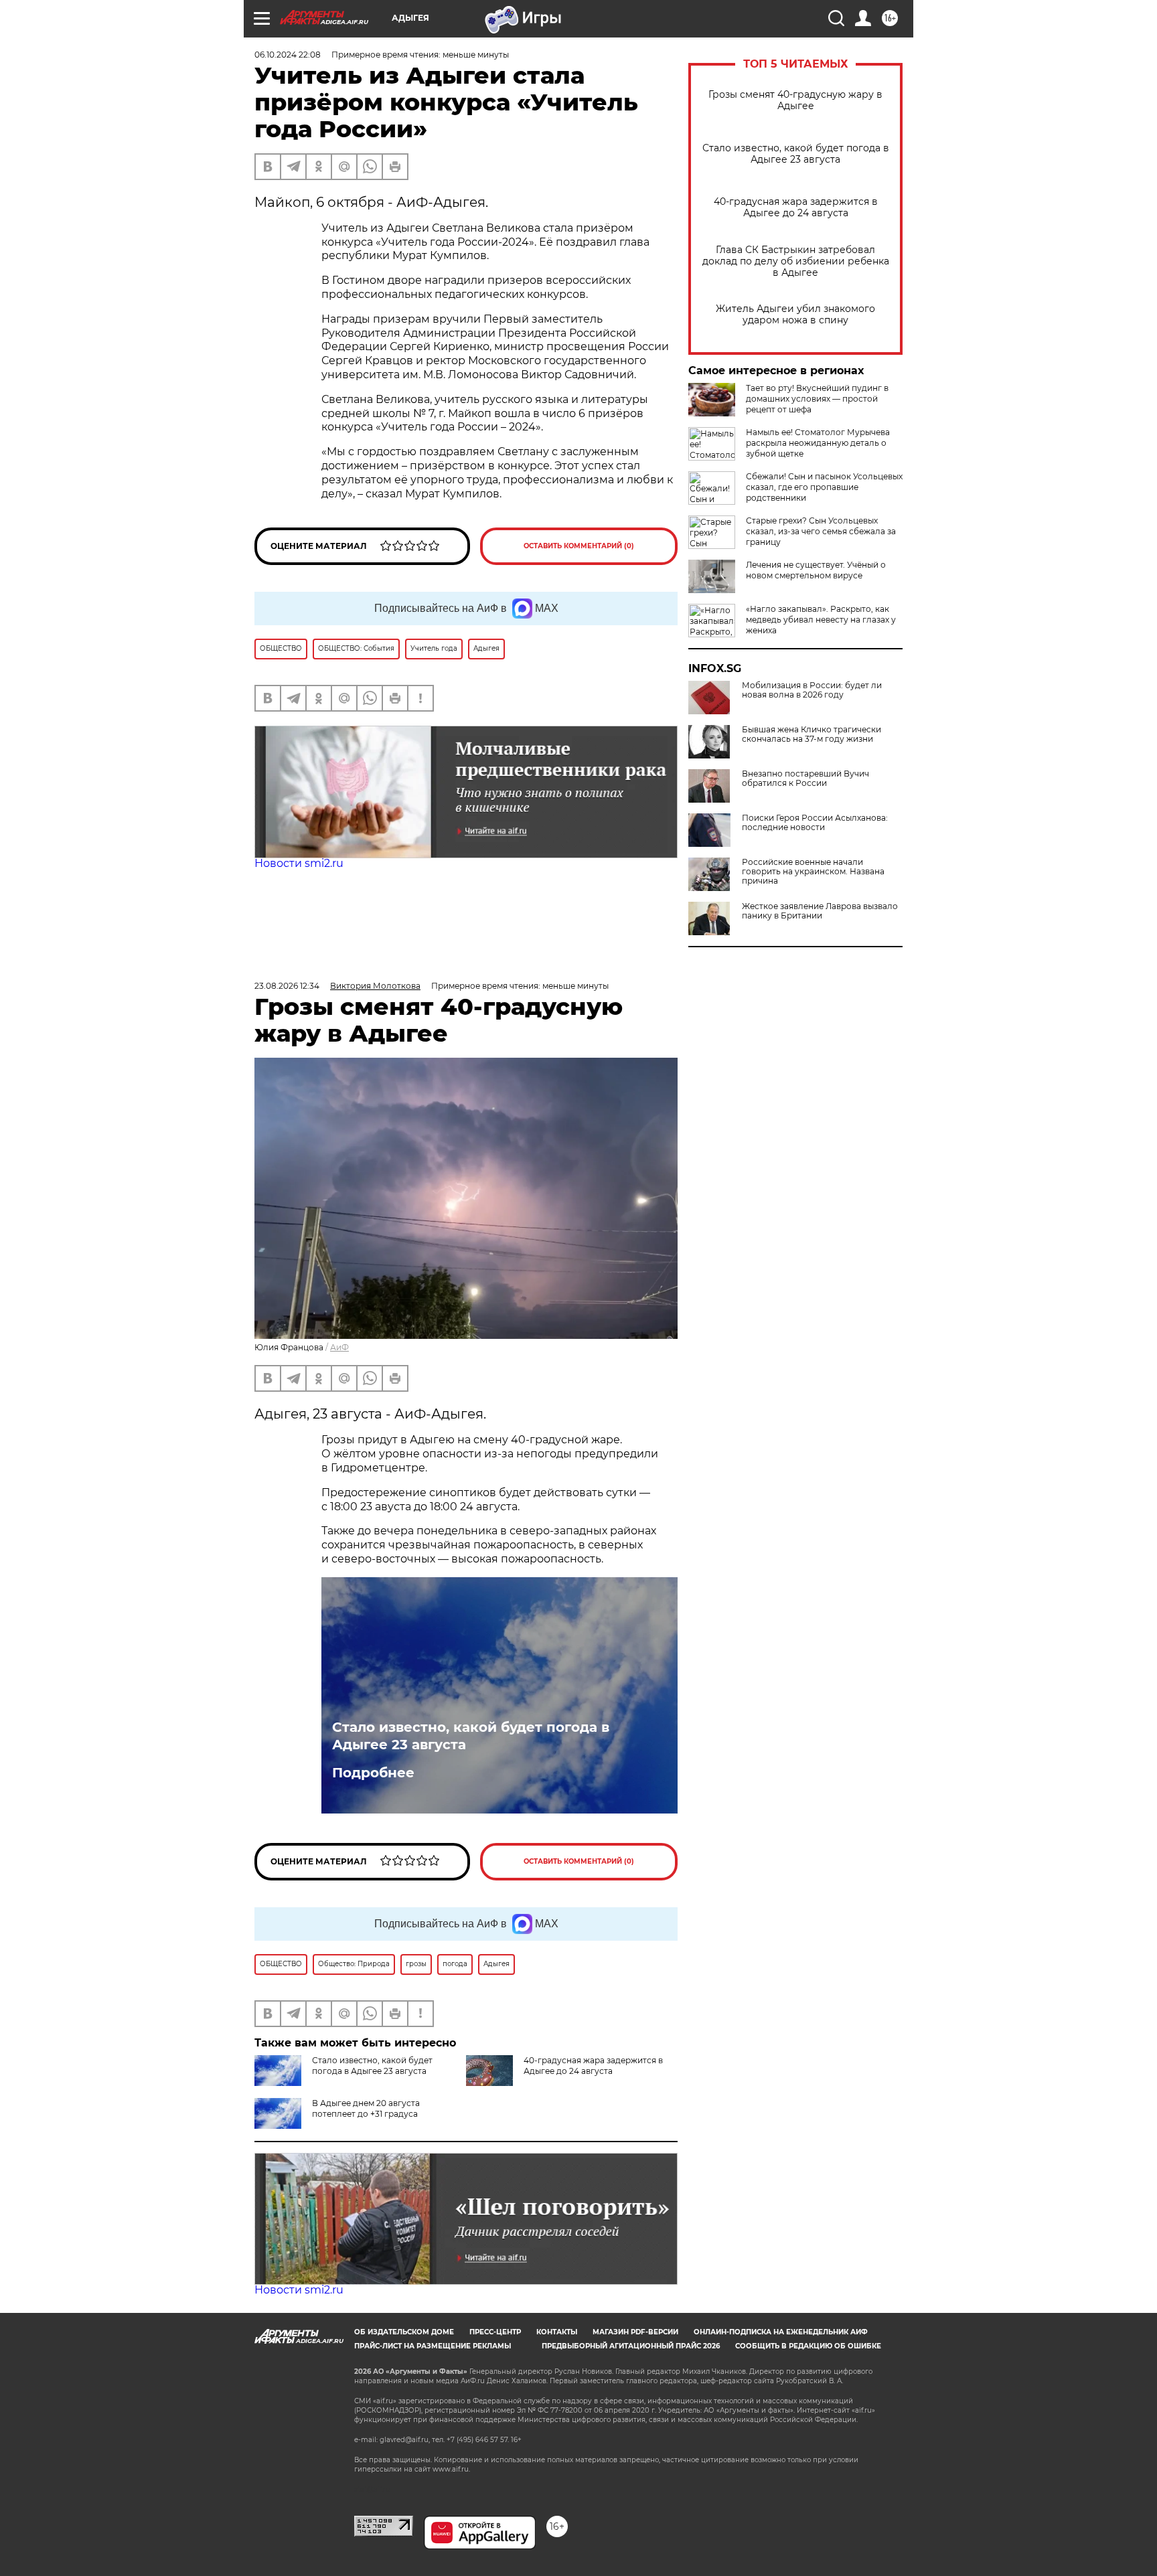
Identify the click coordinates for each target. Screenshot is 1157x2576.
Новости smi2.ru (299, 863)
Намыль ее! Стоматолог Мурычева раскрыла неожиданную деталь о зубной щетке (818, 443)
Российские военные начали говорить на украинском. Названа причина (813, 872)
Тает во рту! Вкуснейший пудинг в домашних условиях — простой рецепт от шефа (817, 399)
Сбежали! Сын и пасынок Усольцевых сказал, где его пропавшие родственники (824, 487)
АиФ (339, 1347)
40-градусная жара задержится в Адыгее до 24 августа (796, 208)
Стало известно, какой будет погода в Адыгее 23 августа (796, 154)
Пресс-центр (495, 2332)
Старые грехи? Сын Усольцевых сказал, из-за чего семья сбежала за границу (821, 531)
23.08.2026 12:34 (287, 986)
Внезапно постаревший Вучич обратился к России (805, 779)
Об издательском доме (404, 2332)
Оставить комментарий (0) (579, 546)
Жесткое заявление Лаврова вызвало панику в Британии (820, 911)
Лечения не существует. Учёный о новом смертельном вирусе (816, 570)
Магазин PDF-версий (635, 2332)
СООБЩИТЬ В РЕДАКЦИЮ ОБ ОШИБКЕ (808, 2346)
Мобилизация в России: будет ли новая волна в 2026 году (812, 690)
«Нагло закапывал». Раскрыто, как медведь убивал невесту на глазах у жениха (821, 620)
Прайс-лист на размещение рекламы (433, 2346)
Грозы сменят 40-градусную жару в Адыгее (795, 100)
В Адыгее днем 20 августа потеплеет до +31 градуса (366, 2108)
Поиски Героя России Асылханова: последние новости (815, 823)
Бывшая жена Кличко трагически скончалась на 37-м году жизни (812, 734)
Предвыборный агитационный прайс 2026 (631, 2346)
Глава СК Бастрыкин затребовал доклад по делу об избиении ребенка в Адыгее (796, 261)
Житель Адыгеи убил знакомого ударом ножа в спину (795, 315)
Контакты (557, 2332)
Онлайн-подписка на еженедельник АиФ (781, 2332)
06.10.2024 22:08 (288, 55)
